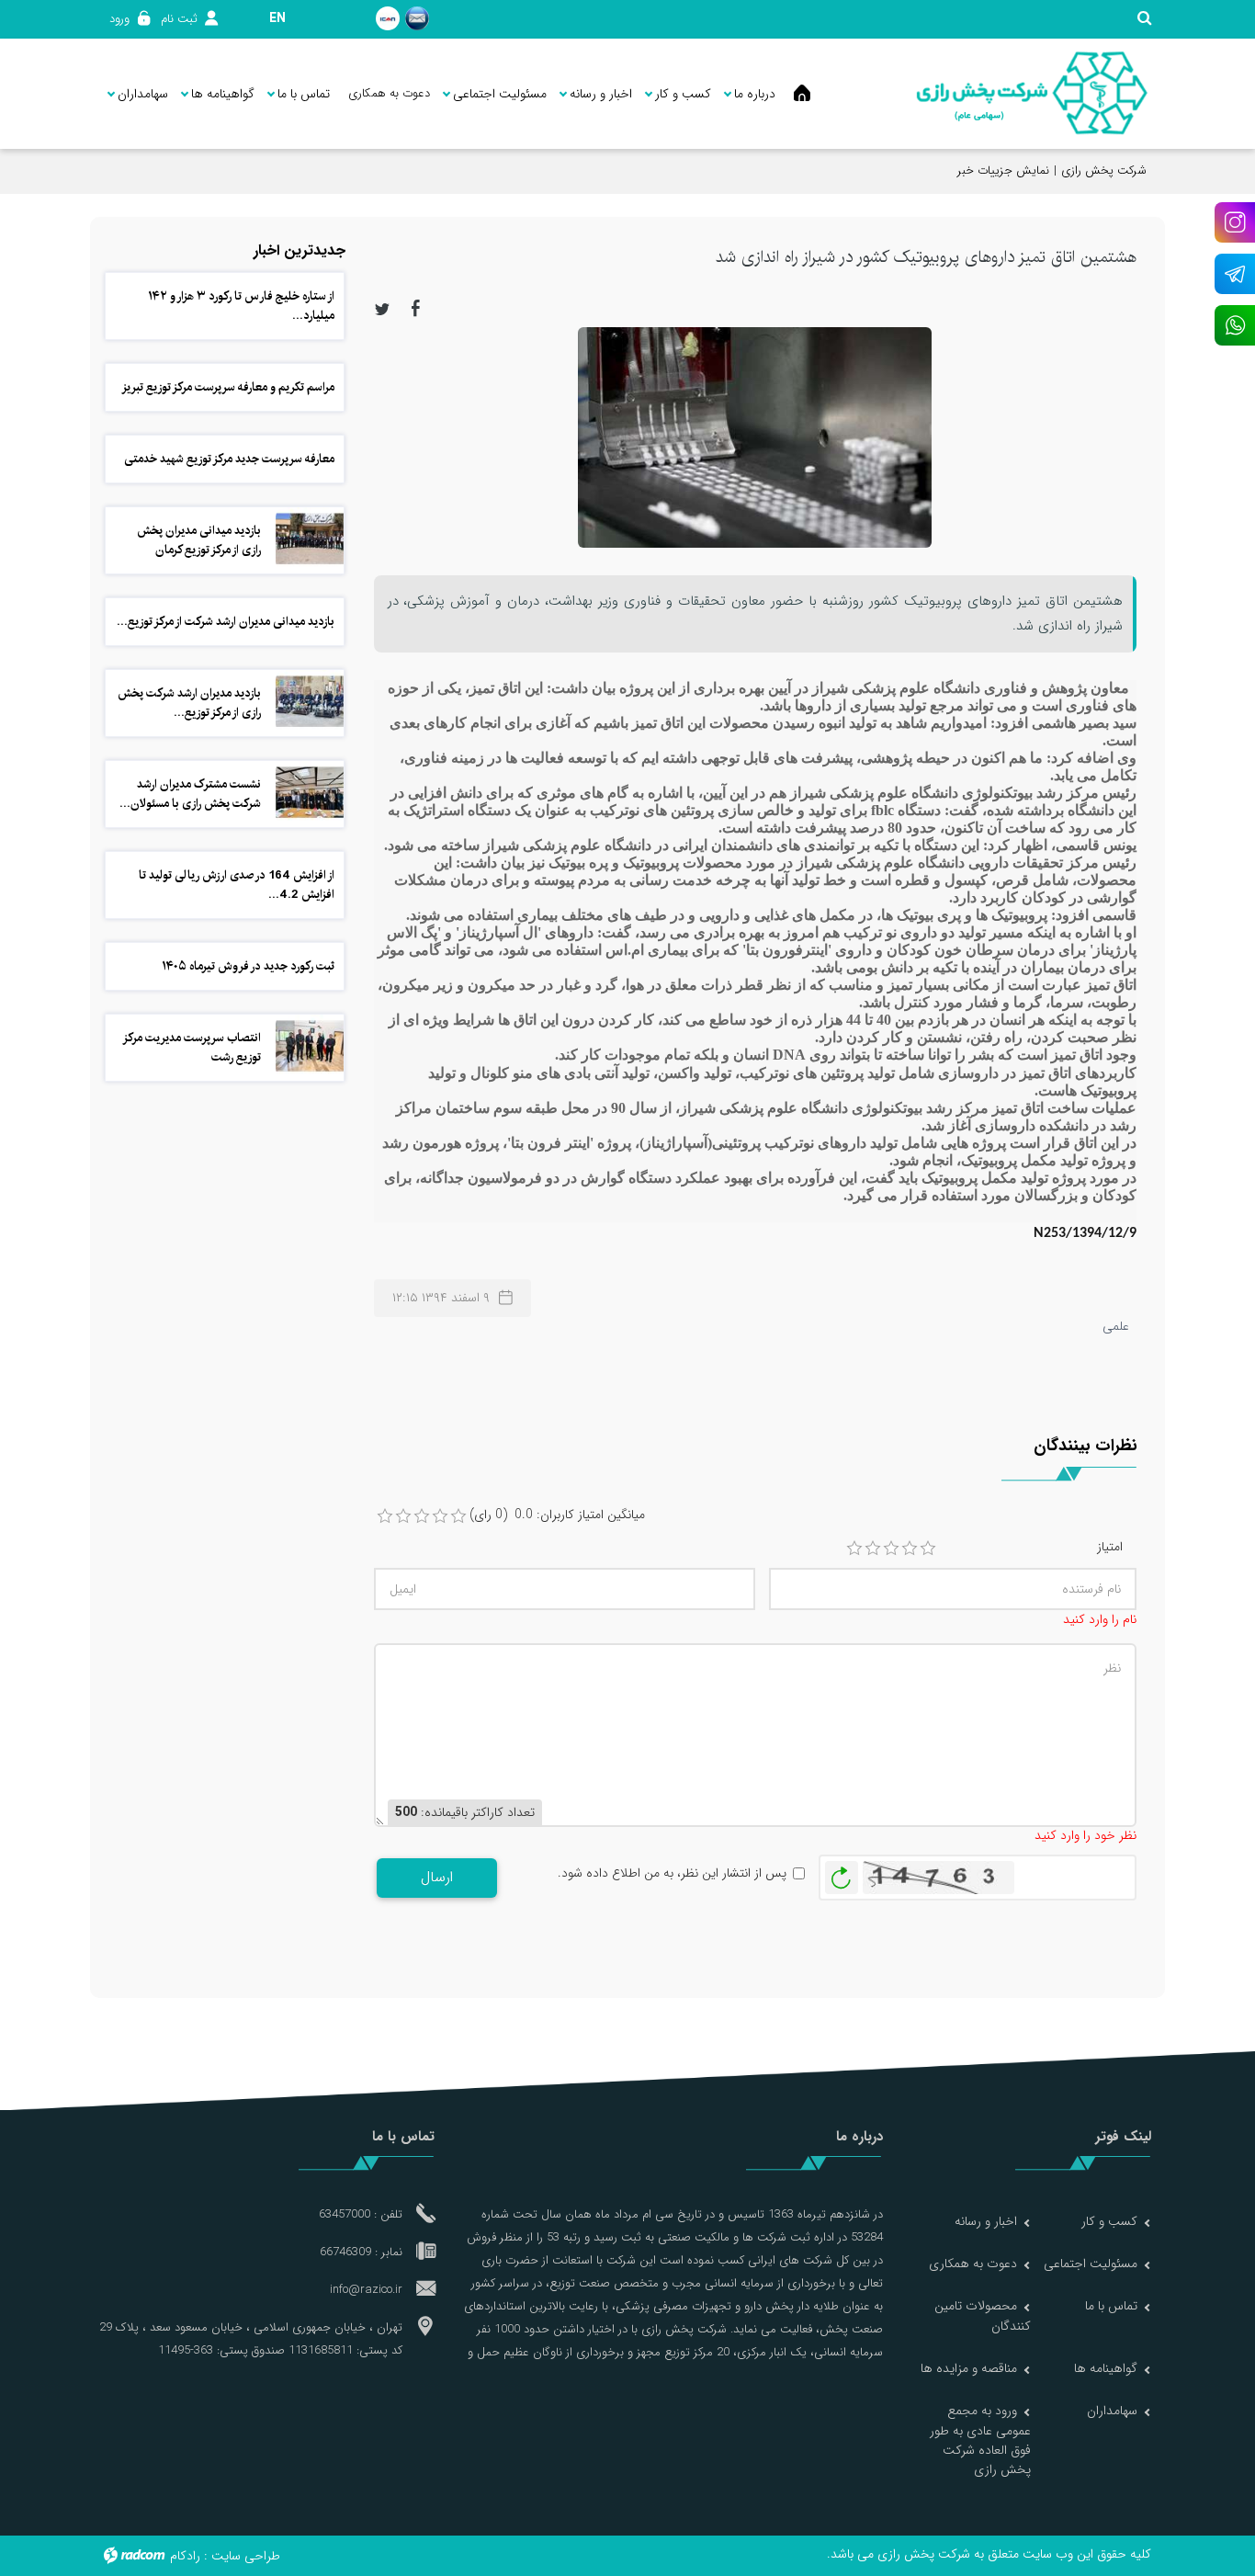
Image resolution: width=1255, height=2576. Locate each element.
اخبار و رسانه (986, 2221)
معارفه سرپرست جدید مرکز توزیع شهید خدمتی (229, 459)
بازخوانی (842, 1873)
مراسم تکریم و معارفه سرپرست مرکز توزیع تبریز (228, 387)
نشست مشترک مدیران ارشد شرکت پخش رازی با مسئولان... (190, 794)
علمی (1116, 1326)
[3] (891, 1549)
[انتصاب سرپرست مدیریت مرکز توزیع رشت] (310, 1046)
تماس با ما (1111, 2306)
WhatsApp (1235, 325)
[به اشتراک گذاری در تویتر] (382, 308)
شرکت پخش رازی (1104, 170)
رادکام (185, 2556)
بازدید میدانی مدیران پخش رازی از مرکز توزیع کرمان (199, 540)
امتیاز (1110, 1547)
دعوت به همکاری (973, 2264)
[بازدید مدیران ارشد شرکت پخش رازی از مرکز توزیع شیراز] (310, 701)
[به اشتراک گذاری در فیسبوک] (416, 308)
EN (277, 18)
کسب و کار (1109, 2221)
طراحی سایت (246, 2556)
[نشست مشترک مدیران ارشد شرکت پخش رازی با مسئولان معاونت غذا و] (310, 792)
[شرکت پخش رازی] (1031, 94)
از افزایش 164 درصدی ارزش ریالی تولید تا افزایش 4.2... (237, 885)
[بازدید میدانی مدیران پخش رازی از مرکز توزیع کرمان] (310, 539)
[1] (854, 1549)
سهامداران (1112, 2411)
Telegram (1235, 274)
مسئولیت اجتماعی (1091, 2264)
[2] (873, 1549)
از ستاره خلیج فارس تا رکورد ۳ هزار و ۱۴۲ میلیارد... (241, 306)
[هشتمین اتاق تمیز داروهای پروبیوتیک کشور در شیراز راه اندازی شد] (755, 437)
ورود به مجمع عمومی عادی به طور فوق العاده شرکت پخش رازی (980, 2440)
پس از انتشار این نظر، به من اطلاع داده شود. (672, 1873)
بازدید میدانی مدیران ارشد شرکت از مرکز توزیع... (226, 621)
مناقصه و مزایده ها (969, 2368)
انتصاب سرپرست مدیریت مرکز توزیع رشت (192, 1047)
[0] (385, 1516)
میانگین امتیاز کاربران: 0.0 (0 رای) (557, 1515)
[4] (910, 1549)
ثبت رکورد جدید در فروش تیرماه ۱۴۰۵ (248, 966)
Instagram (1235, 222)
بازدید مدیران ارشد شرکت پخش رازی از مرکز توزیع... (189, 703)
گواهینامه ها (1106, 2368)
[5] (928, 1549)
